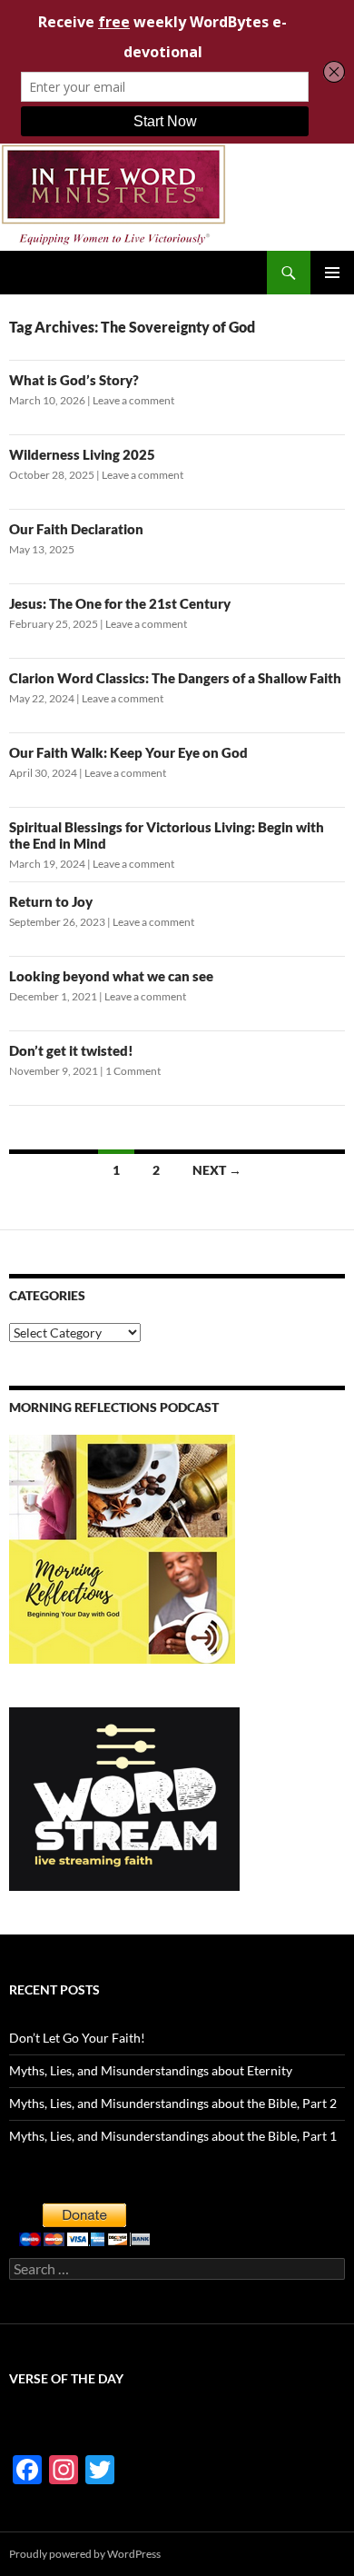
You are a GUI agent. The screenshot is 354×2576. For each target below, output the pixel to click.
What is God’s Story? (74, 380)
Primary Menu (332, 273)
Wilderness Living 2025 (82, 454)
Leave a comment (133, 400)
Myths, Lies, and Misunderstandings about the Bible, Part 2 (173, 2103)
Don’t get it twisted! (71, 1050)
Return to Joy (51, 901)
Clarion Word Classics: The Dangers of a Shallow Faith (175, 678)
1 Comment (133, 1071)
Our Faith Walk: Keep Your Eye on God (128, 752)
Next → (217, 1170)
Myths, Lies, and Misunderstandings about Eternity (151, 2070)
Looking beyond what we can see (111, 976)
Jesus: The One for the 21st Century (120, 603)
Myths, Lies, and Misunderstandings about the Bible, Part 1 (173, 2136)
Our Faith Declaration (76, 529)
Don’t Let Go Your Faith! (77, 2038)
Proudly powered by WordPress (85, 2554)
